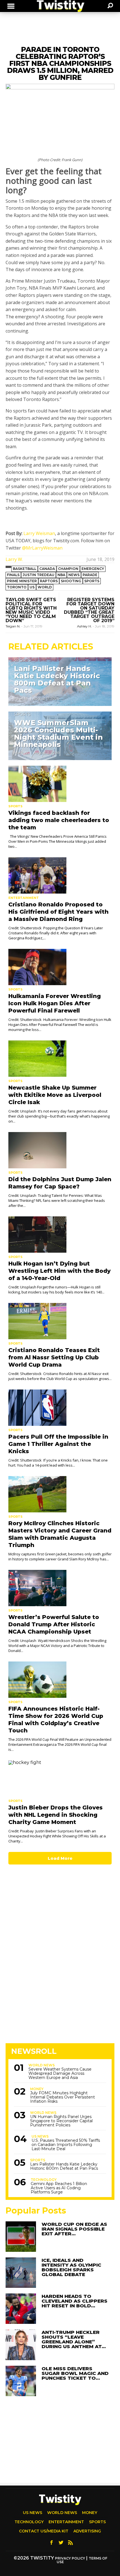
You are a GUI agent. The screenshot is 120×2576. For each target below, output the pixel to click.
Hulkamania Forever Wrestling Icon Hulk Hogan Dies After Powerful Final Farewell (55, 1003)
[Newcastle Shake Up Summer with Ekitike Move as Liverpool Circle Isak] (60, 1059)
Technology (44, 2180)
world (45, 587)
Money (37, 2089)
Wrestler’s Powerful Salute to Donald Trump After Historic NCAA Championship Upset (54, 1624)
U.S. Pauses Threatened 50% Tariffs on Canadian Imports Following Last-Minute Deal (66, 2145)
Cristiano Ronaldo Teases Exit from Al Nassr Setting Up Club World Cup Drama (54, 1357)
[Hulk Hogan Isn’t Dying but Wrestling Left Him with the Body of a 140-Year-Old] (60, 1235)
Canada (47, 569)
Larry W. (14, 559)
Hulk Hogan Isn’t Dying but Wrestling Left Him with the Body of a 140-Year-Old (59, 1271)
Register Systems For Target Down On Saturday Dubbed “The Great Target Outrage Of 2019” (89, 610)
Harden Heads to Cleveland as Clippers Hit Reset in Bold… (75, 2301)
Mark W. (21, 753)
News (74, 575)
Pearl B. (21, 698)
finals (13, 575)
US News (40, 2136)
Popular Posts (36, 2211)
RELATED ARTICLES (51, 647)
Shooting (71, 581)
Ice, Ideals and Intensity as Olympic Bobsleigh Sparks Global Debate (71, 2267)
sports (92, 581)
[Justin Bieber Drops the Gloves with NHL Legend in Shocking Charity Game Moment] (60, 1778)
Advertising (87, 2531)
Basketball (25, 569)
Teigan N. (13, 626)
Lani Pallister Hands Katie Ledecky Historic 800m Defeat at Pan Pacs (57, 679)
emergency (93, 569)
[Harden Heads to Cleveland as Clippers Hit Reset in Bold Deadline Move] (21, 2309)
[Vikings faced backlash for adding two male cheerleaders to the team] (60, 784)
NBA (61, 575)
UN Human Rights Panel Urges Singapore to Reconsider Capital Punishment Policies (61, 2121)
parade (90, 575)
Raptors (49, 581)
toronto (17, 587)
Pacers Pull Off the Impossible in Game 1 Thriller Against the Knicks (58, 1444)
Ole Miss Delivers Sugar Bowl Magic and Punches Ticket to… (75, 2373)
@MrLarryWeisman (42, 548)
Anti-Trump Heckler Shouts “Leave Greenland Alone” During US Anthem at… (74, 2339)
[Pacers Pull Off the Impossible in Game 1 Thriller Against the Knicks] (60, 1408)
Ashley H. (85, 626)
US (32, 587)
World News (42, 2065)
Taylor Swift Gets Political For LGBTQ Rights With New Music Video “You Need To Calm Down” (31, 610)
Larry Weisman (39, 533)
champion (68, 569)
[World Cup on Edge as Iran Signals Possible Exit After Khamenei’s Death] (21, 2237)
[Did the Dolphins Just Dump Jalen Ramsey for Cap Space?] (60, 1150)
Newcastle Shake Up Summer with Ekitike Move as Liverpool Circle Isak (55, 1095)
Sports (22, 660)
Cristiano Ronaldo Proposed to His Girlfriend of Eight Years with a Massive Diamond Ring (58, 912)
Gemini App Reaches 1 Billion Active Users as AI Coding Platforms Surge (59, 2188)
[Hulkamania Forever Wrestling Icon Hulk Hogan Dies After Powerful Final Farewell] (60, 967)
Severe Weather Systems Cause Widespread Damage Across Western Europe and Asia (60, 2074)
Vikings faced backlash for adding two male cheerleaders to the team (59, 820)
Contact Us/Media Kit (44, 2531)
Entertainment (24, 898)
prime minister (22, 581)
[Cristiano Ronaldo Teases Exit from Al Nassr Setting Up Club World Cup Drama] (60, 1321)
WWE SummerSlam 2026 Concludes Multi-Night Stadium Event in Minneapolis (58, 734)
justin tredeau (39, 575)
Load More (60, 1858)
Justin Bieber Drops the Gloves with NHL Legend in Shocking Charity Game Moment (56, 1815)
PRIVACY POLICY (70, 2558)
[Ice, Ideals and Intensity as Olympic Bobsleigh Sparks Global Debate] (21, 2273)
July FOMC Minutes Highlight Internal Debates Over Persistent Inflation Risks (63, 2097)
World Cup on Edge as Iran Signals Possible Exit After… (74, 2229)
